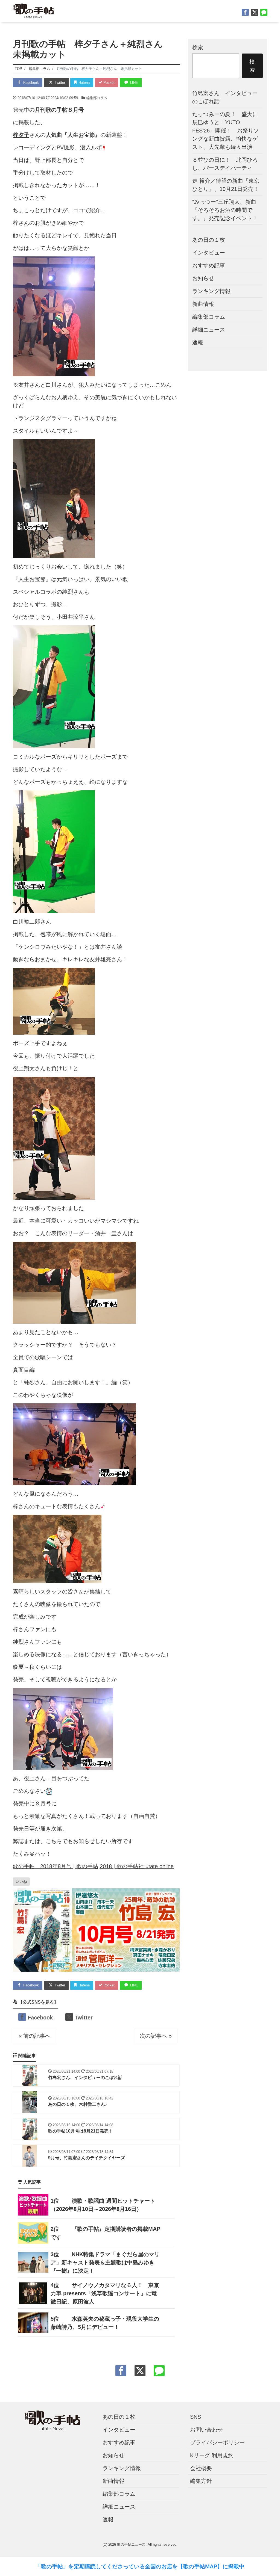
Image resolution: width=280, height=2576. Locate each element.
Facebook (30, 83)
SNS (196, 2417)
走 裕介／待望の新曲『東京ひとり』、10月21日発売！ (226, 185)
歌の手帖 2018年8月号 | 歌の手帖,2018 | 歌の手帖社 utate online (93, 1866)
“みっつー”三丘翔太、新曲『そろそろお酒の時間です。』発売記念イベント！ (225, 210)
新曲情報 (203, 304)
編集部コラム (97, 98)
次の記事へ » (156, 2036)
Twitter (59, 83)
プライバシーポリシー (217, 2442)
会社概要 (201, 2468)
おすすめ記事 (209, 265)
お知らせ (203, 278)
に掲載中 (234, 2566)
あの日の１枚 (209, 240)
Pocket (108, 83)
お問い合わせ (206, 2430)
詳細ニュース (209, 330)
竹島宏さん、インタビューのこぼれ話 (225, 97)
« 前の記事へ (35, 2036)
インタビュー (209, 253)
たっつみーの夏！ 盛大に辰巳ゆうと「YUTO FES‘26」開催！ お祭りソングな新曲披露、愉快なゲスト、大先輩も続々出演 (226, 131)
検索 (198, 47)
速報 (198, 342)
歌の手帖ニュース (131, 2544)
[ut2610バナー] (96, 1930)
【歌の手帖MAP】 (200, 2566)
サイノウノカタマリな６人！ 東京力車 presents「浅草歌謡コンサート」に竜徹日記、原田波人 (105, 2293)
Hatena (84, 83)
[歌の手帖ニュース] (33, 10)
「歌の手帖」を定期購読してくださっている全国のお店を (107, 2566)
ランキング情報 (211, 291)
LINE (134, 83)
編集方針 (201, 2481)
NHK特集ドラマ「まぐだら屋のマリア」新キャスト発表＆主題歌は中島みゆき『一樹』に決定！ (105, 2262)
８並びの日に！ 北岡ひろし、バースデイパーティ (225, 164)
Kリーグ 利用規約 (212, 2455)
